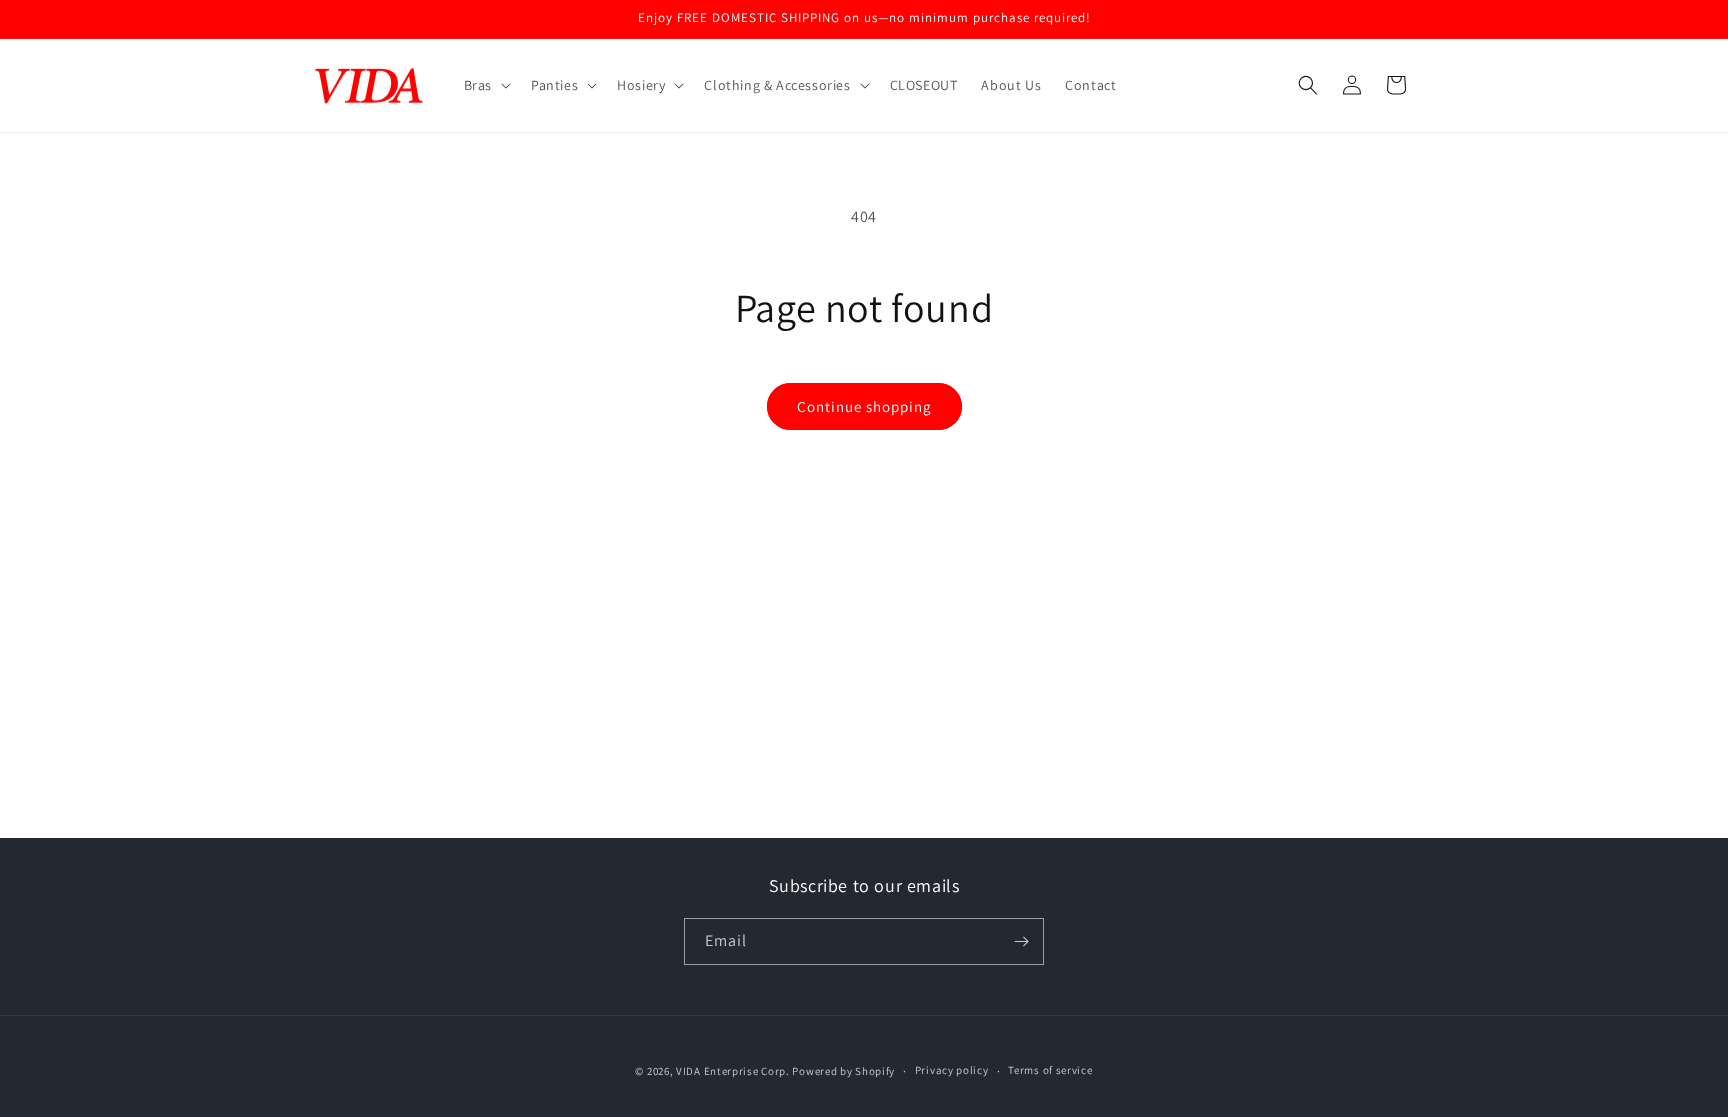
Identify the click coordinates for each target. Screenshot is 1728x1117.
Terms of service (1050, 1070)
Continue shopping (864, 406)
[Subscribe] (1021, 941)
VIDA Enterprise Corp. (733, 1071)
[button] (485, 85)
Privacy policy (952, 1070)
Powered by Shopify (843, 1071)
